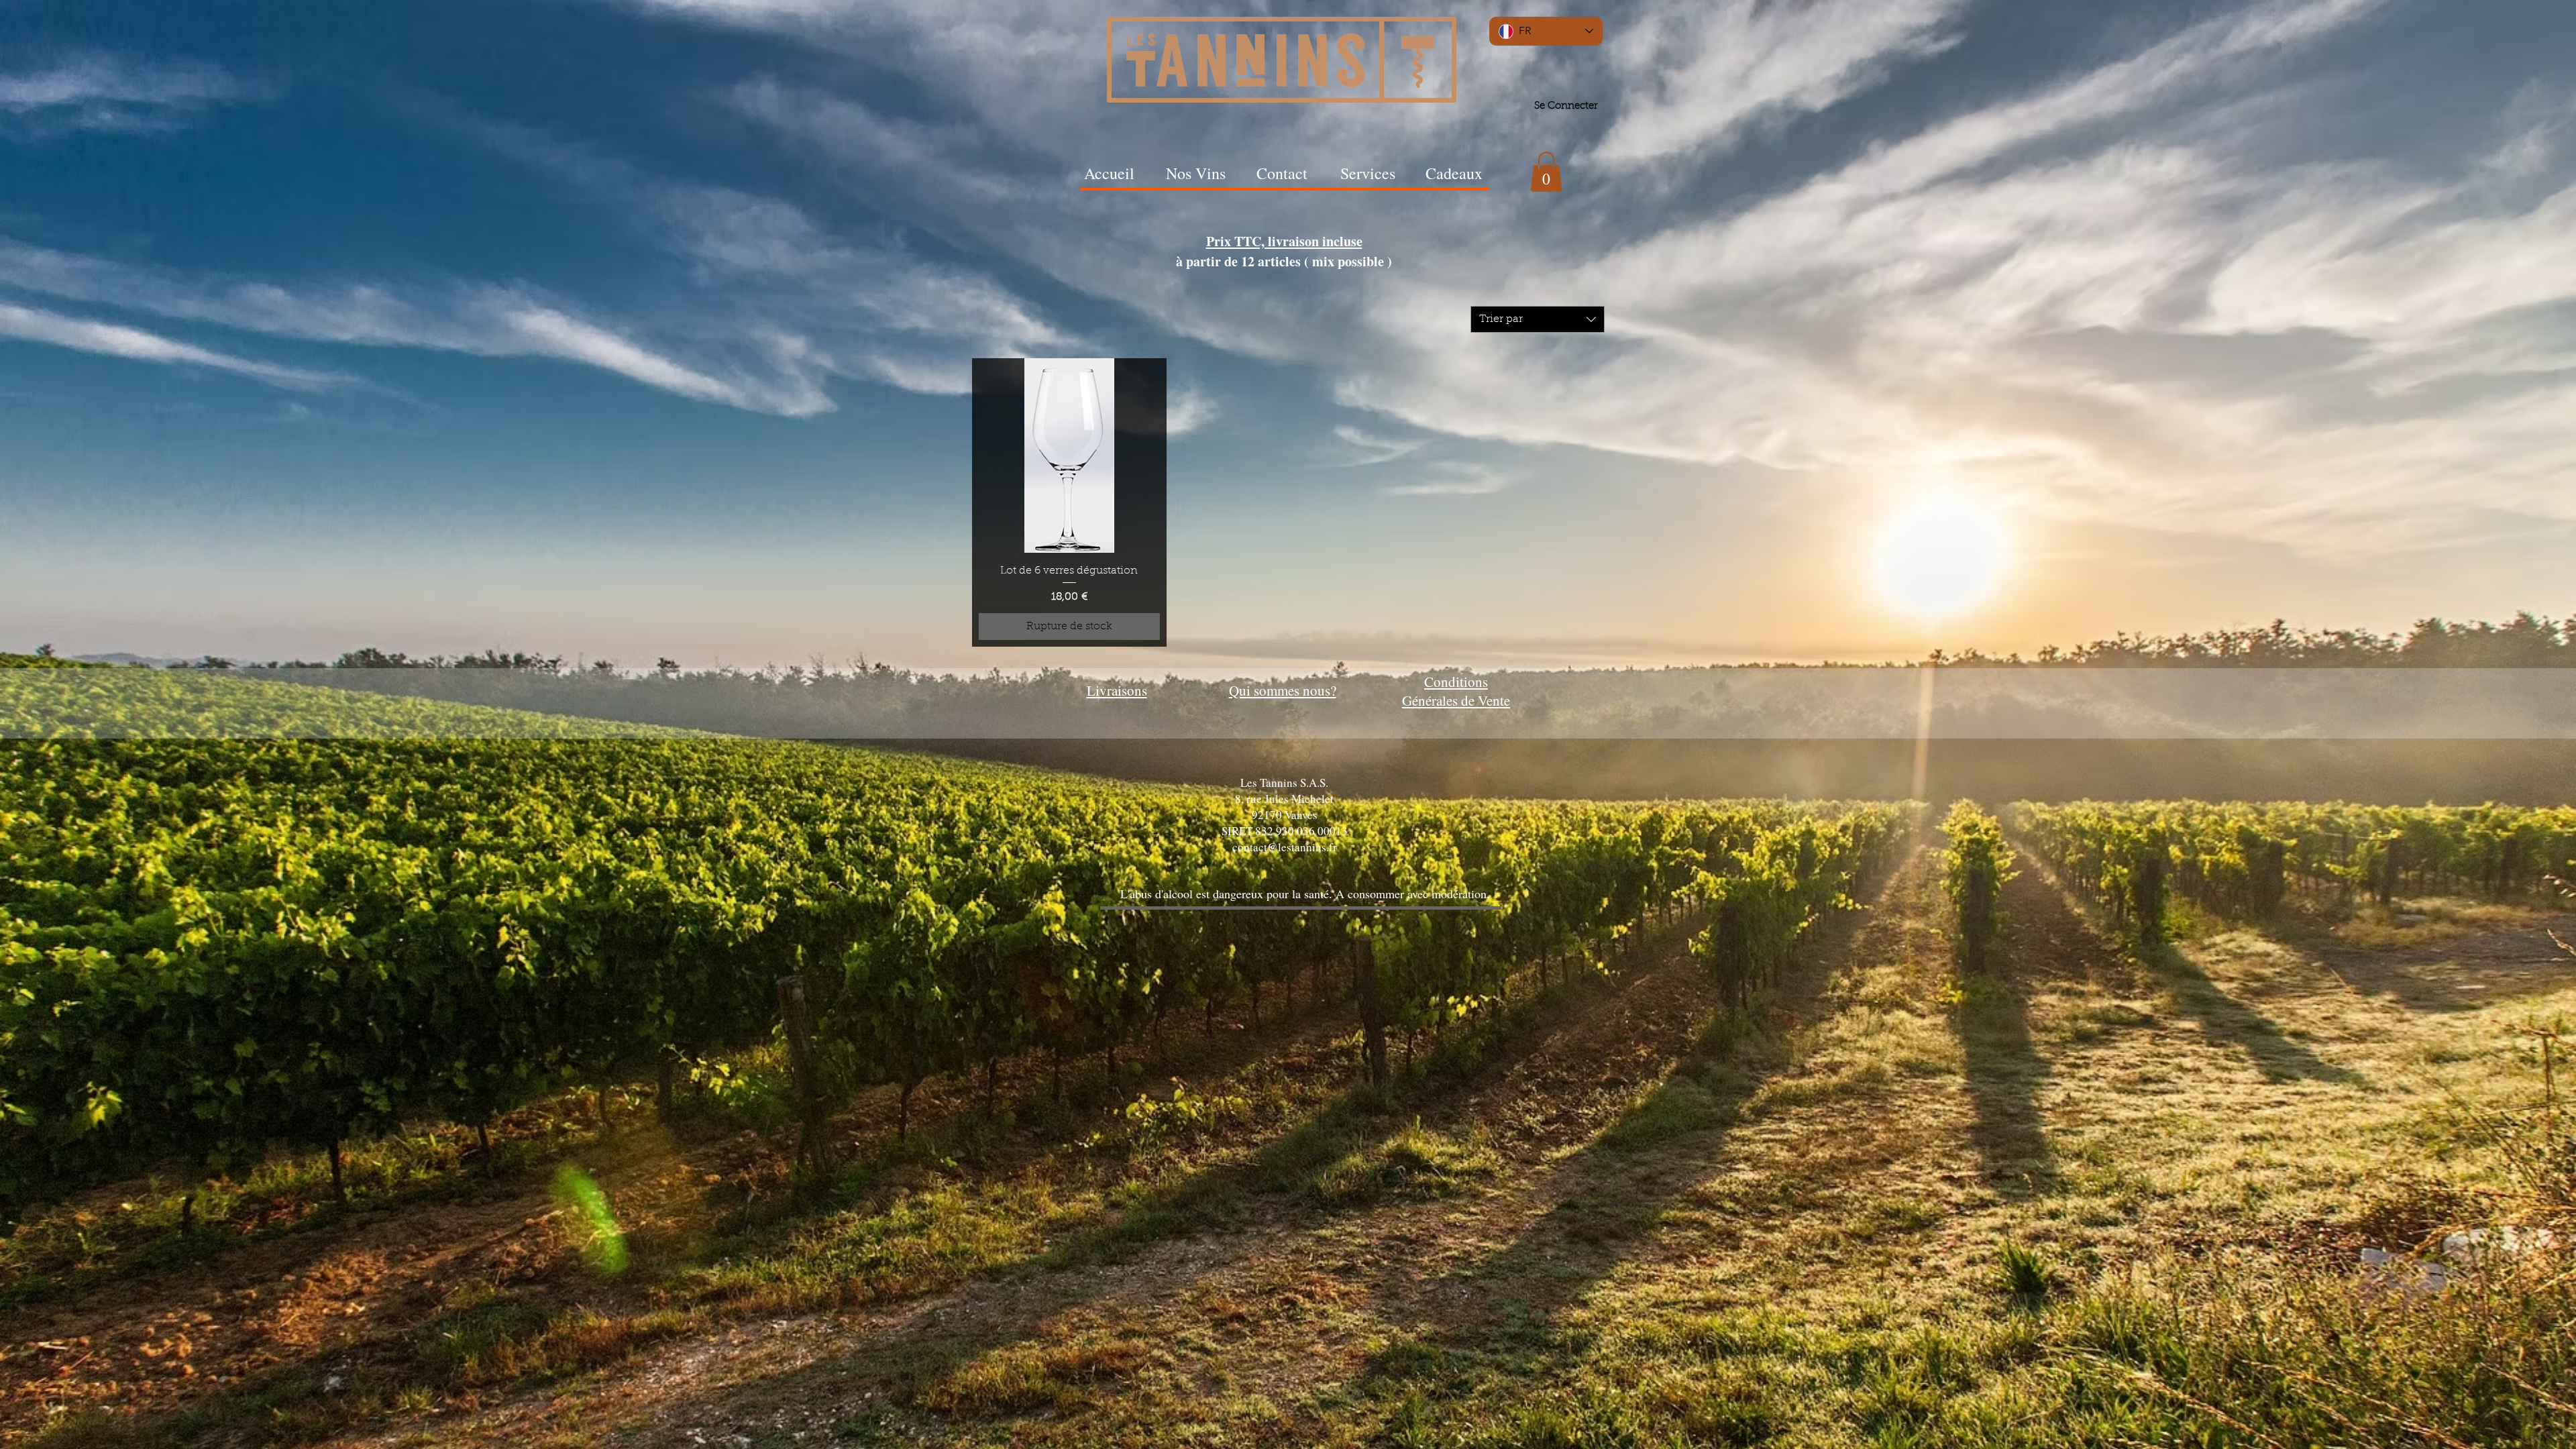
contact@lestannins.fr (1285, 847)
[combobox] (1538, 319)
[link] (1546, 172)
